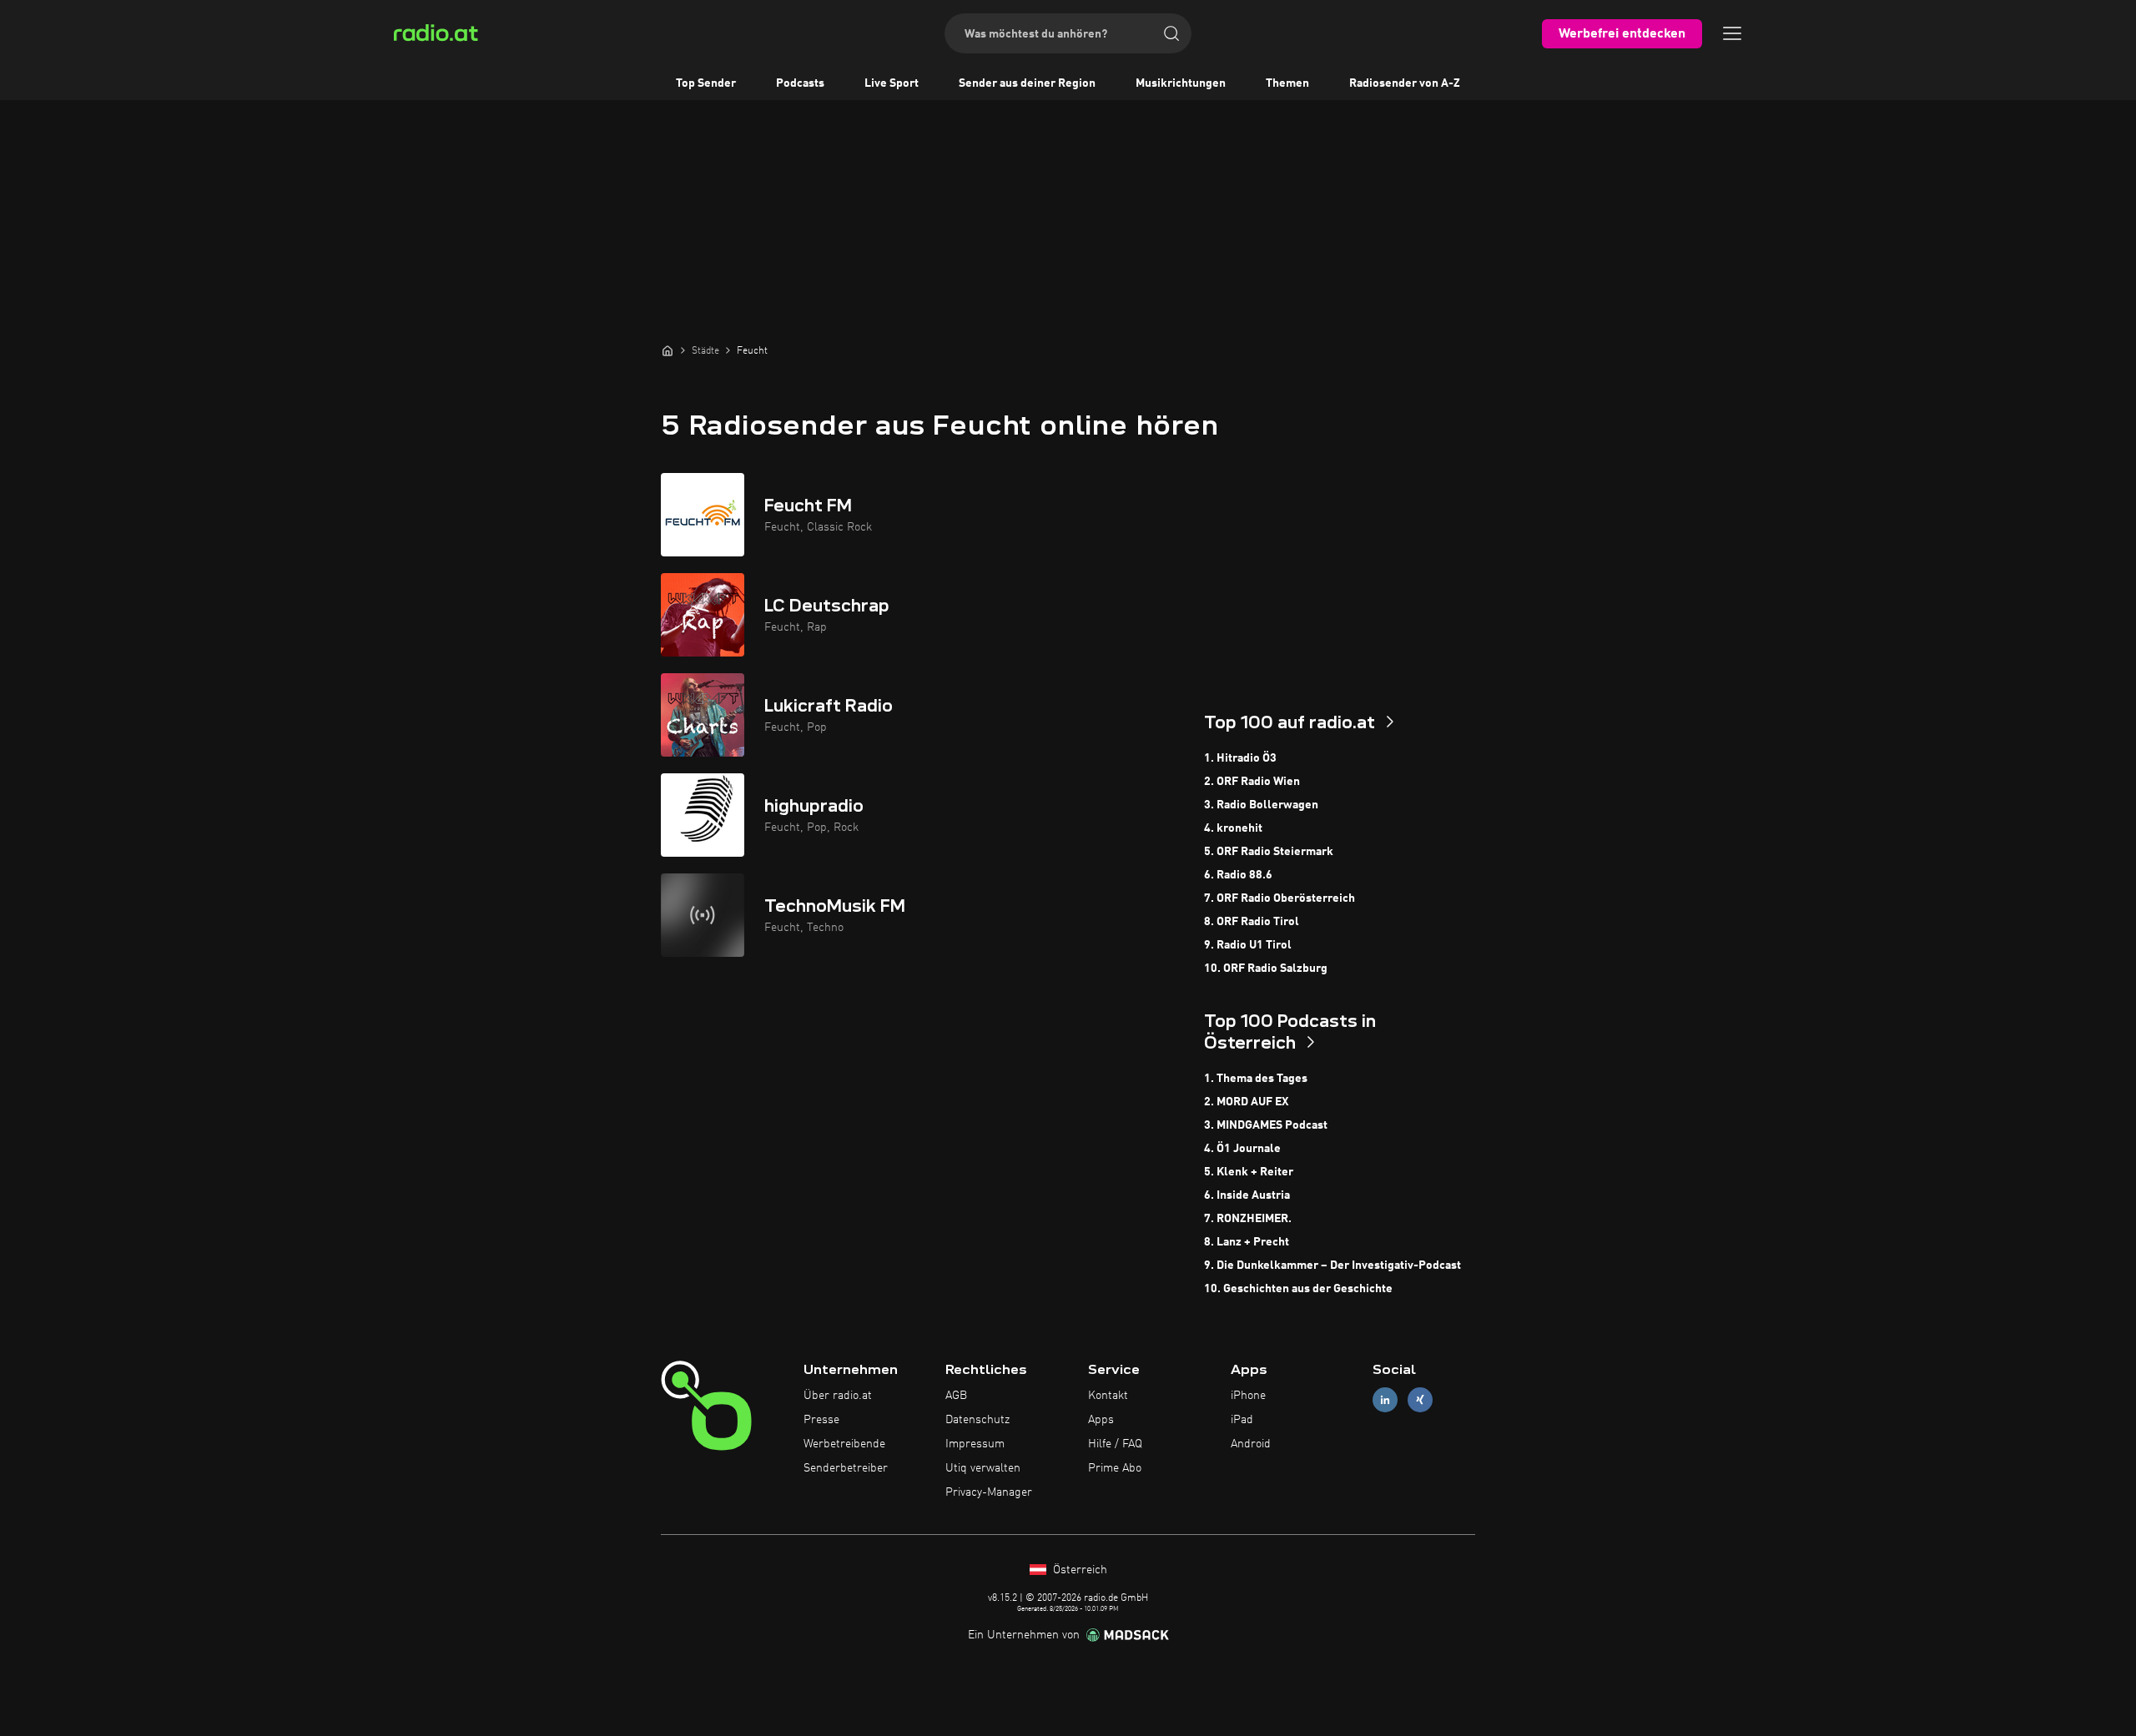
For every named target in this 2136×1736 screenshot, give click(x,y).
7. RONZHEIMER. (1248, 1219)
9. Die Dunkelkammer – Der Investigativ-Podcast (1332, 1266)
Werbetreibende (844, 1444)
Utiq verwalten (983, 1468)
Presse (821, 1420)
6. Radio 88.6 (1238, 875)
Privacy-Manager (989, 1492)
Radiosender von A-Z (1405, 83)
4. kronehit (1233, 828)
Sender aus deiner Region (1027, 83)
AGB (956, 1396)
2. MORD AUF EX (1246, 1102)
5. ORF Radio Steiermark (1269, 852)
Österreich (1078, 1570)
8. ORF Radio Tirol (1252, 922)
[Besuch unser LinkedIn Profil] (1385, 1400)
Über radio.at (838, 1396)
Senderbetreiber (846, 1468)
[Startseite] (667, 350)
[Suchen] (1171, 33)
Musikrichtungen (1181, 83)
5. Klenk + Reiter (1249, 1172)
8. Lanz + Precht (1247, 1242)
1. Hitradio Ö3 (1240, 758)
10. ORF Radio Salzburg (1266, 969)
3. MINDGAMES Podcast (1266, 1125)
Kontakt (1108, 1396)
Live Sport (892, 83)
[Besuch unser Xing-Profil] (1420, 1400)
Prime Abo (1115, 1468)
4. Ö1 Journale (1242, 1149)
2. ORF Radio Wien (1252, 782)
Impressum (975, 1444)
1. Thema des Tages (1256, 1079)
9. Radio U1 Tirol (1248, 945)
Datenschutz (977, 1420)
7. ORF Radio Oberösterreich (1280, 898)
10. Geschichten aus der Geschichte (1298, 1289)
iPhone (1248, 1396)
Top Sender (706, 83)
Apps (1101, 1420)
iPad (1242, 1420)
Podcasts (800, 83)
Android (1251, 1444)
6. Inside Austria (1247, 1195)
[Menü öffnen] (1732, 33)
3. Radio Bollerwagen (1261, 805)
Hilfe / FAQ (1115, 1444)
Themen (1287, 83)
